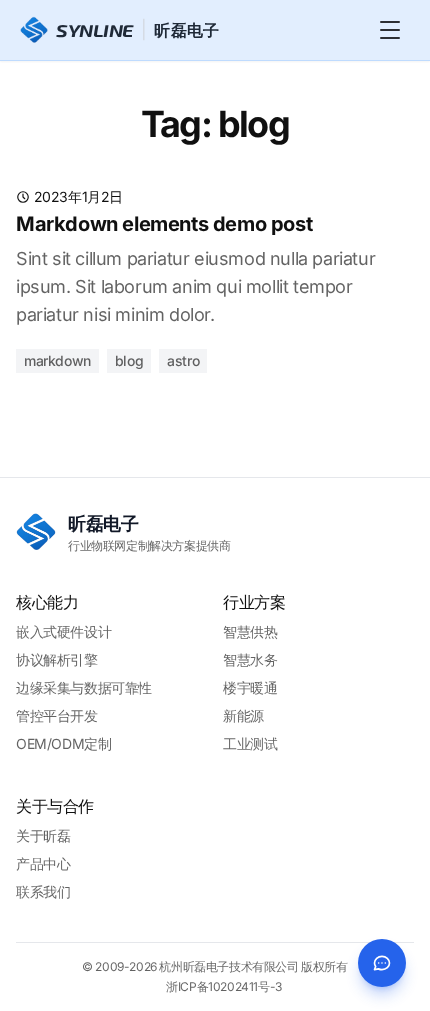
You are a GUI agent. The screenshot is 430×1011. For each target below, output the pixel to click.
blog (129, 360)
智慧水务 (250, 659)
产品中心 (43, 863)
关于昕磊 (43, 835)
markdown (57, 360)
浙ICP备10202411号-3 (224, 986)
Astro (183, 360)
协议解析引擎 (57, 659)
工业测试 (250, 743)
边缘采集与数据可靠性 (84, 687)
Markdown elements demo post (164, 224)
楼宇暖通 (250, 687)
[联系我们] (382, 963)
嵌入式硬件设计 (63, 631)
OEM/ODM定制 (63, 743)
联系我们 (43, 891)
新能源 (243, 715)
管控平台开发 (57, 715)
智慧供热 (250, 631)
